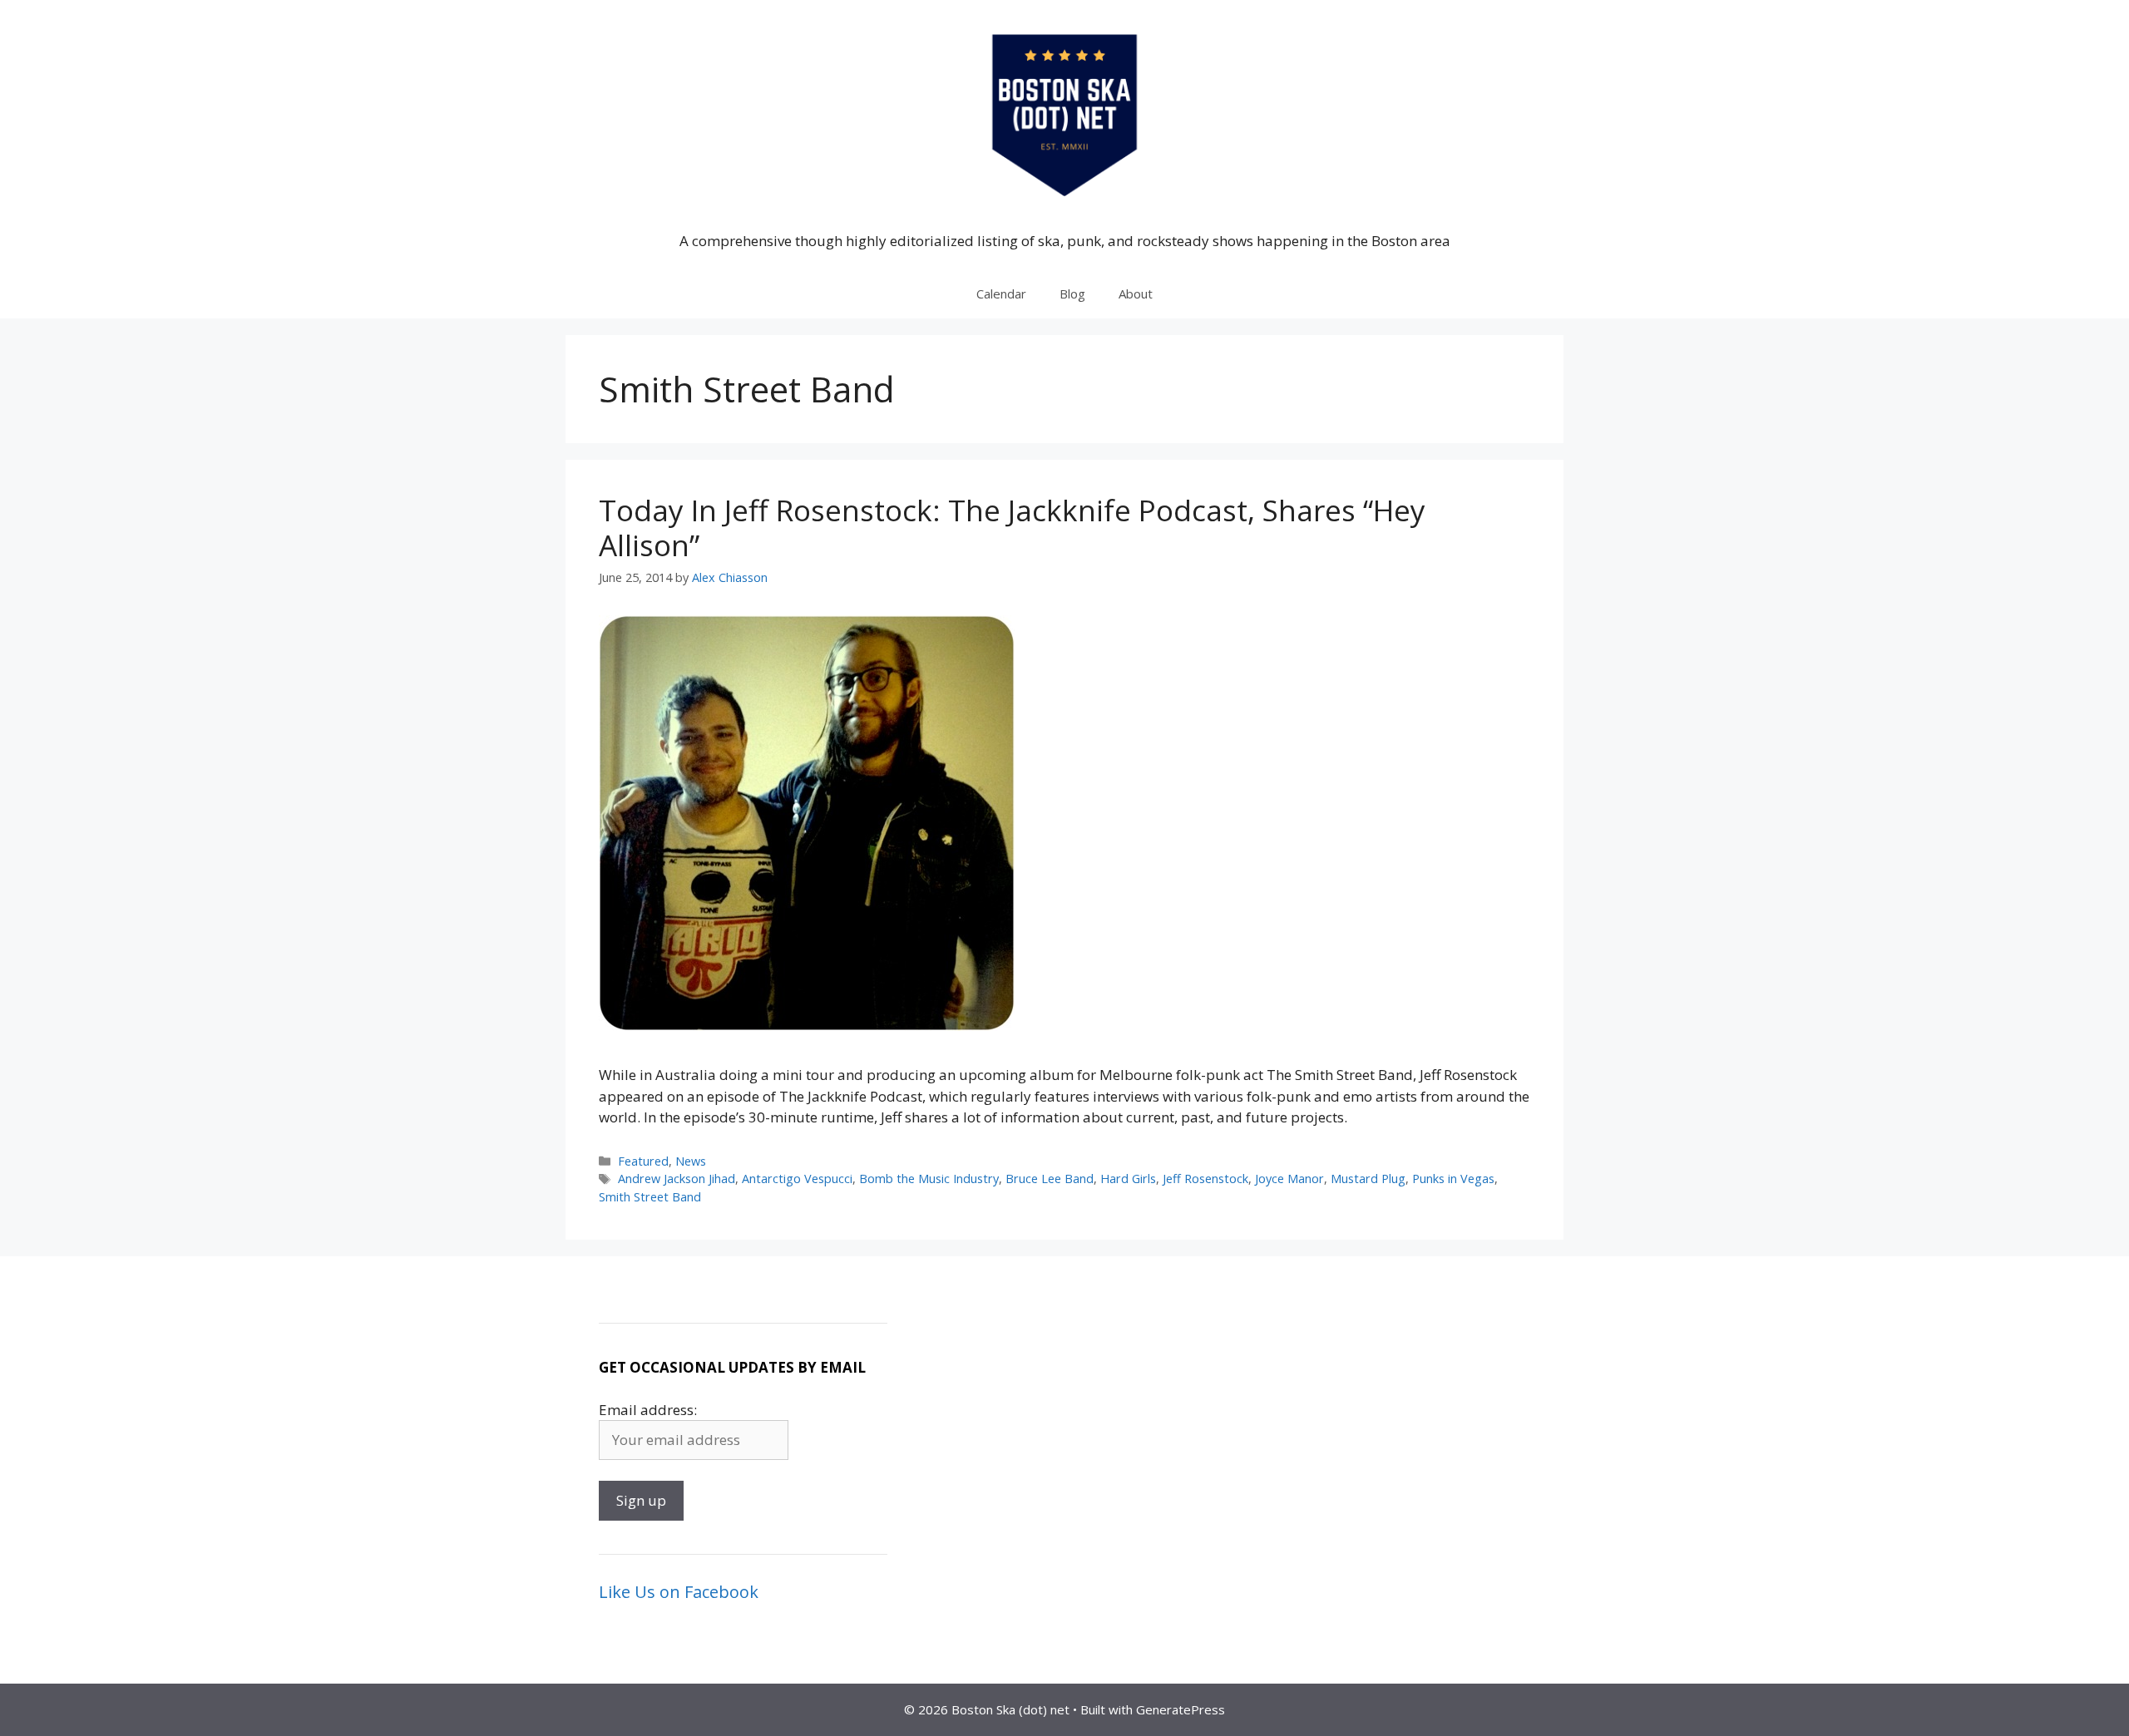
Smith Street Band (650, 1197)
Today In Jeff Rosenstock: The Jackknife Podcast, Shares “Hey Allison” (1012, 528)
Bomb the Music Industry (929, 1179)
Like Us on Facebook (679, 1592)
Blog (1072, 293)
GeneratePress (1181, 1709)
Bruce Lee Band (1050, 1179)
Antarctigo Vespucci (797, 1179)
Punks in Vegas (1453, 1179)
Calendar (1001, 293)
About (1136, 293)
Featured (643, 1161)
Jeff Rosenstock (1205, 1179)
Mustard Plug (1368, 1179)
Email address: (648, 1410)
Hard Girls (1128, 1179)
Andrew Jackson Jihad (677, 1179)
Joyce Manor (1289, 1179)
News (691, 1161)
